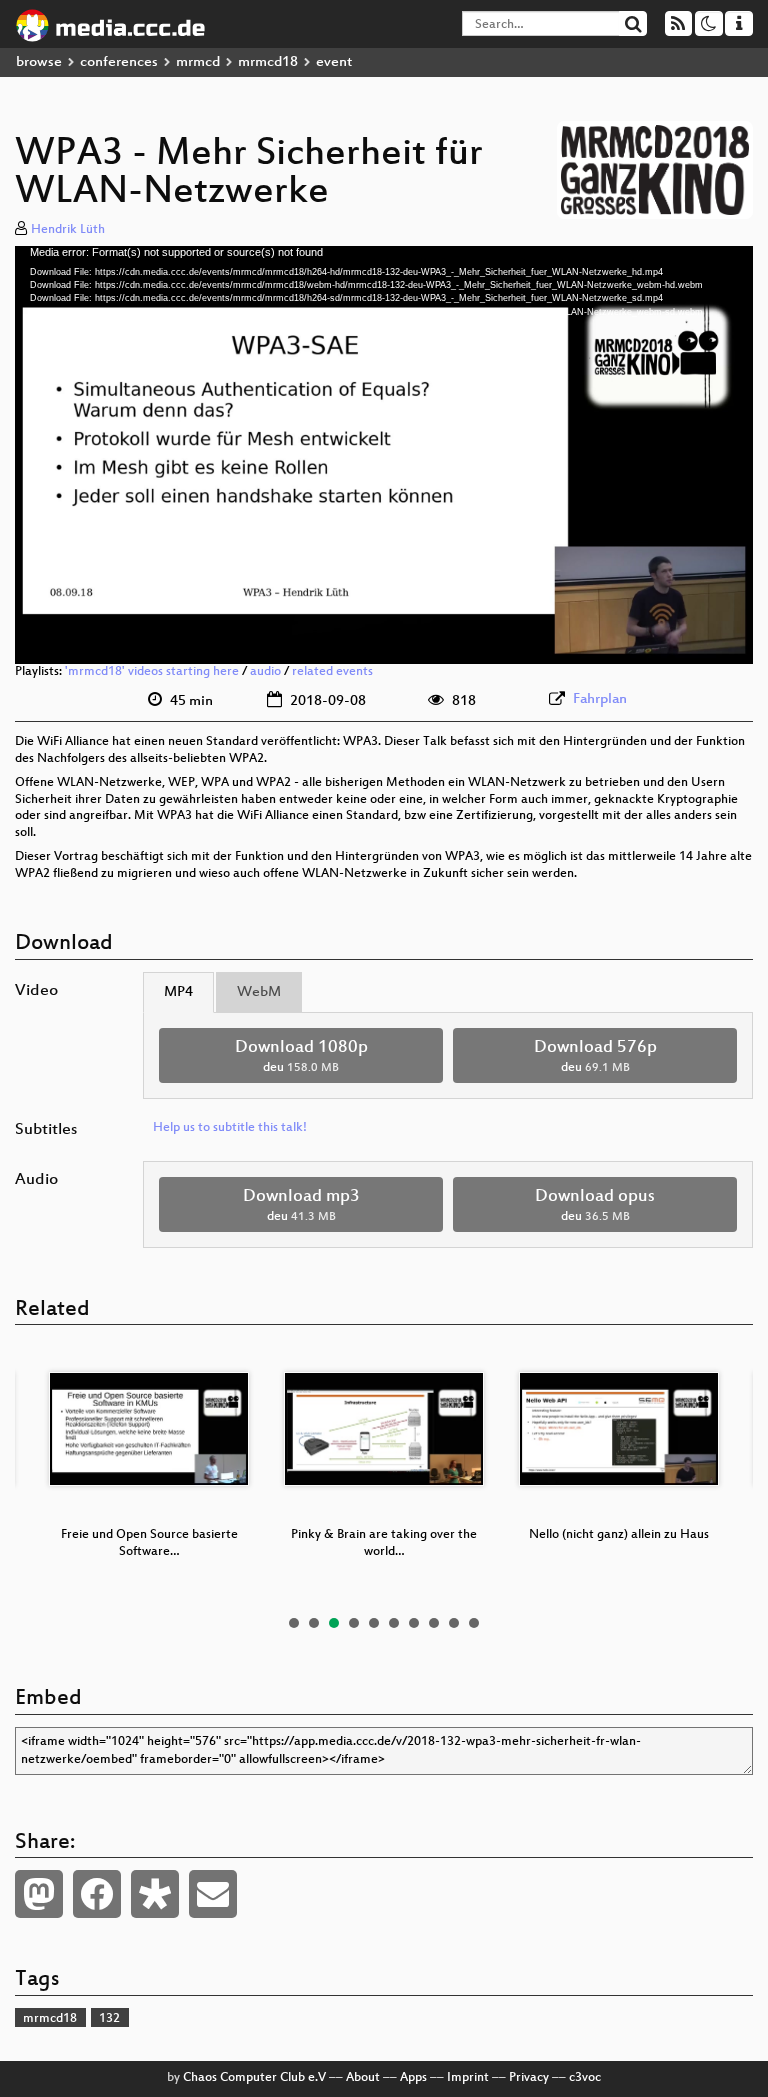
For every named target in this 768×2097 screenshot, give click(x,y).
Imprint (468, 2078)
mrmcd (198, 62)
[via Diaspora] (155, 1894)
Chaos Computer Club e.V (254, 2078)
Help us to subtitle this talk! (230, 1128)
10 (474, 1623)
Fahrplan (600, 699)
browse (39, 62)
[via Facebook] (97, 1894)
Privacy (529, 2078)
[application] (384, 455)
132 (109, 2019)
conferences (119, 62)
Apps (413, 2078)
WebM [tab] (259, 992)
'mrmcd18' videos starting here (152, 672)
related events (332, 672)
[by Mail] (213, 1894)
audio (265, 672)
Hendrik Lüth (68, 230)
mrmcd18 (268, 62)
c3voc (585, 2078)
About (363, 2078)
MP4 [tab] (178, 992)
